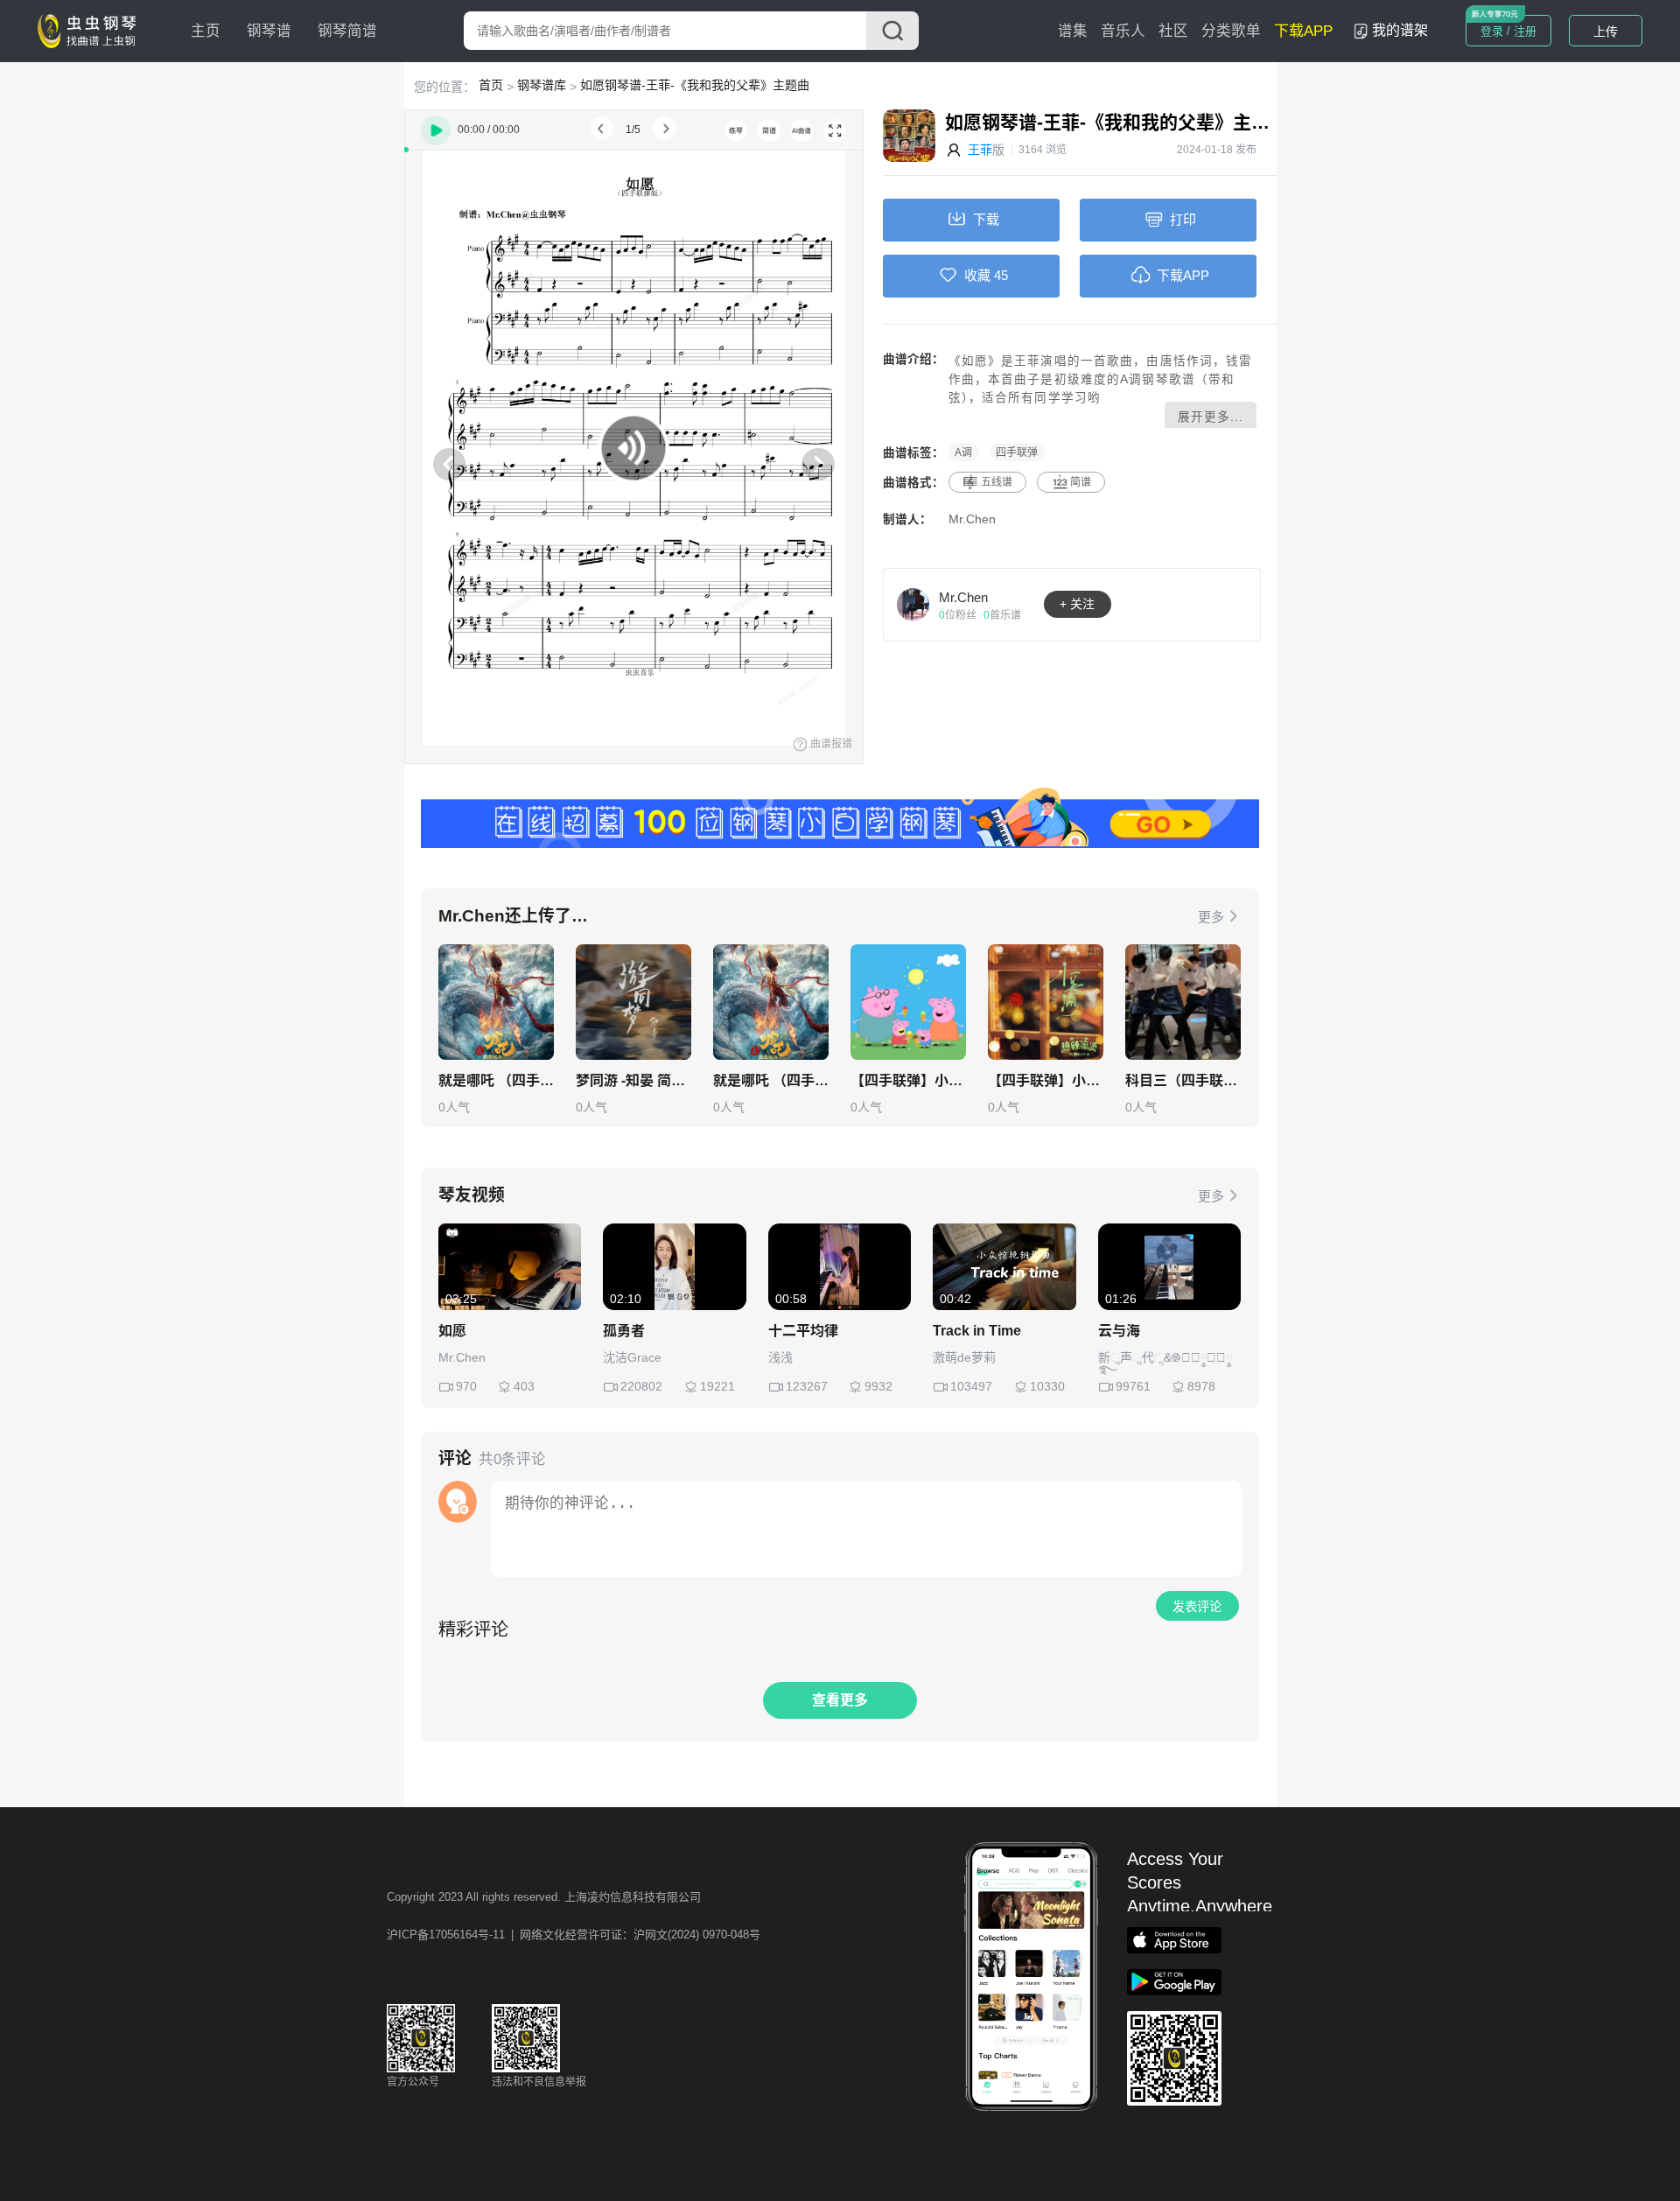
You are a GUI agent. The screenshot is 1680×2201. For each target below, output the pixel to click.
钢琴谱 (269, 31)
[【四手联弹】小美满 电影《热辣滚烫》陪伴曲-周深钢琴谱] (1046, 1002)
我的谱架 (1400, 30)
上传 (1606, 32)
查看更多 (840, 1700)
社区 (1173, 31)
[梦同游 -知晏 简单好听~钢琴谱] (633, 1002)
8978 (1201, 1386)
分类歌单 (1231, 31)
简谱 (1081, 482)
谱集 (1073, 31)
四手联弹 (1017, 452)
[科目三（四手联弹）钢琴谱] (1183, 1002)
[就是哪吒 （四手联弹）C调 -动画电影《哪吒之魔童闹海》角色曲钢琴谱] (771, 1002)
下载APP (1303, 31)
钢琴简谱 (347, 31)
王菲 (980, 150)
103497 (971, 1386)
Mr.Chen (972, 519)
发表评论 (1197, 1607)
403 (524, 1386)
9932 (878, 1386)
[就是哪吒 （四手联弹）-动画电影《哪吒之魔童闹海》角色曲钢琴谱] (496, 1002)
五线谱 (997, 482)
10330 (1047, 1386)
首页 (491, 85)
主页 (206, 31)
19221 (717, 1386)
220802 (641, 1386)
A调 (963, 452)
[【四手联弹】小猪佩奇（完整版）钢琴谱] (908, 1002)
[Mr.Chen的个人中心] (913, 604)
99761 (1133, 1386)
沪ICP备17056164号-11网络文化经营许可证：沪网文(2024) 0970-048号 (574, 1935)
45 (1001, 275)
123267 (807, 1386)
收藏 (977, 275)
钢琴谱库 (542, 85)
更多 (1211, 917)
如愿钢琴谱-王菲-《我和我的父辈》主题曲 (695, 85)
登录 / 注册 (1508, 31)
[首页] (91, 30)
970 (466, 1386)
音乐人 (1123, 31)
